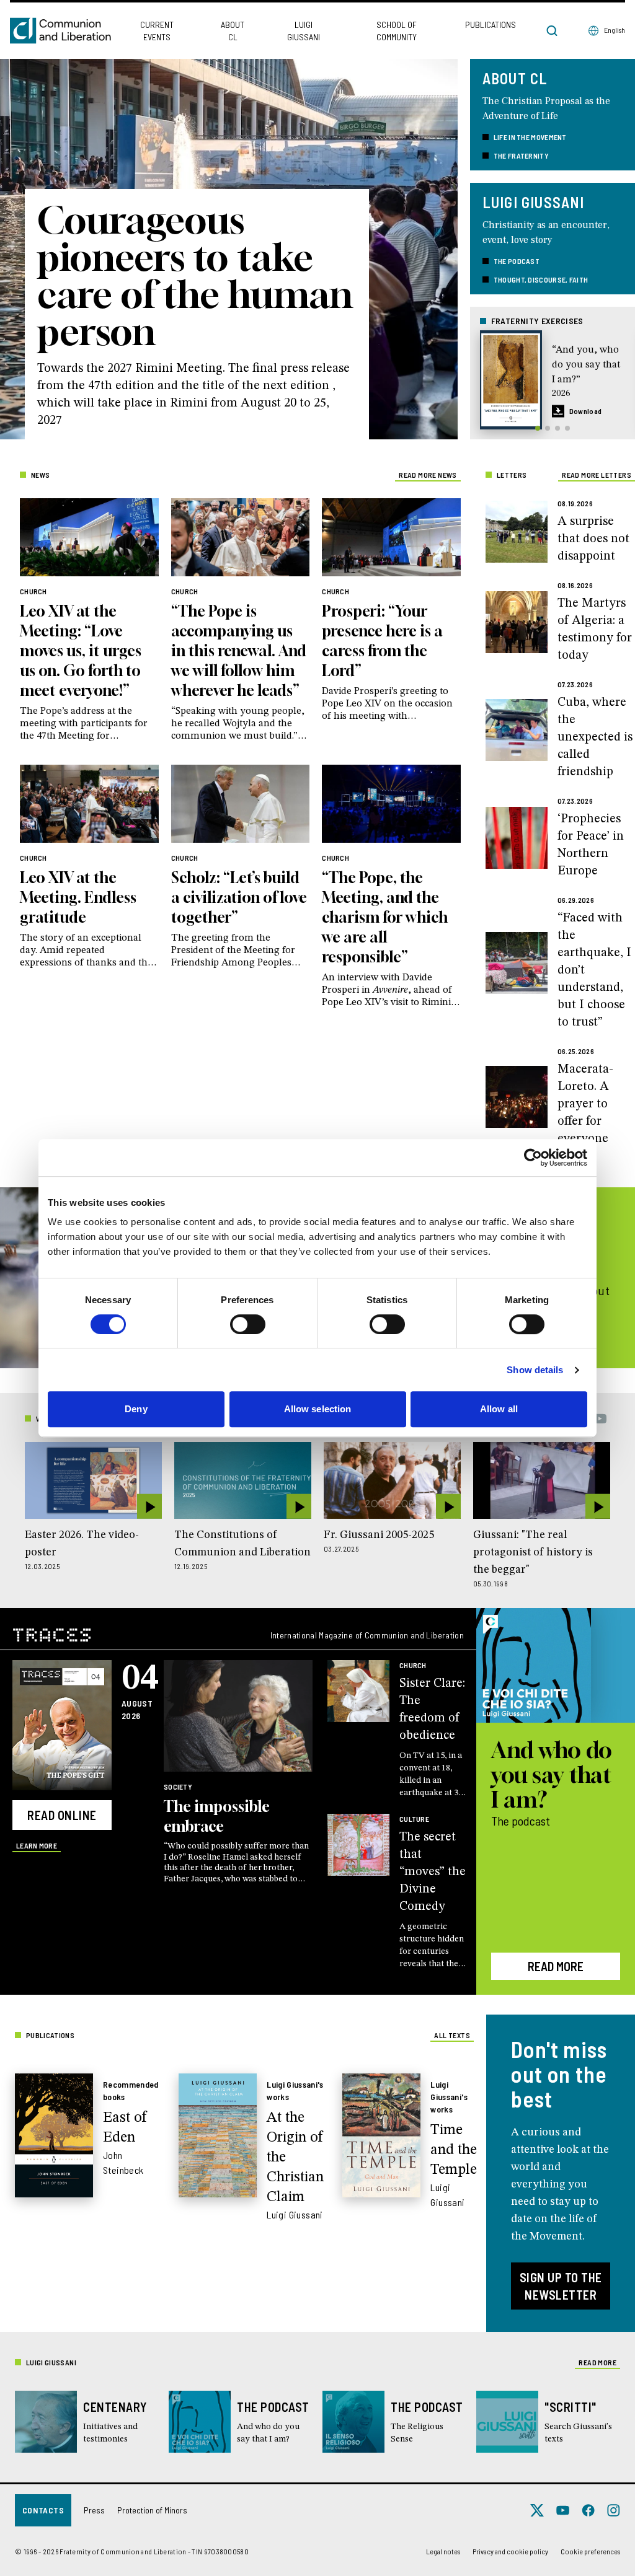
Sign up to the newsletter (561, 2286)
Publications (491, 24)
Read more (556, 1966)
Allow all (499, 1409)
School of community (397, 31)
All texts (452, 2035)
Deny (136, 1409)
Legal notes (443, 2551)
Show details (535, 1370)
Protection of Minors (152, 2510)
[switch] (248, 1324)
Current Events (157, 31)
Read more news (428, 475)
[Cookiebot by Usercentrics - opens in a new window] (533, 1158)
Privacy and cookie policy (510, 2551)
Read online (62, 1815)
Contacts (43, 2510)
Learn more (37, 1845)
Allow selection (318, 1409)
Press (94, 2510)
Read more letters (597, 475)
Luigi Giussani (304, 31)
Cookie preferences (590, 2551)
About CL (233, 31)
